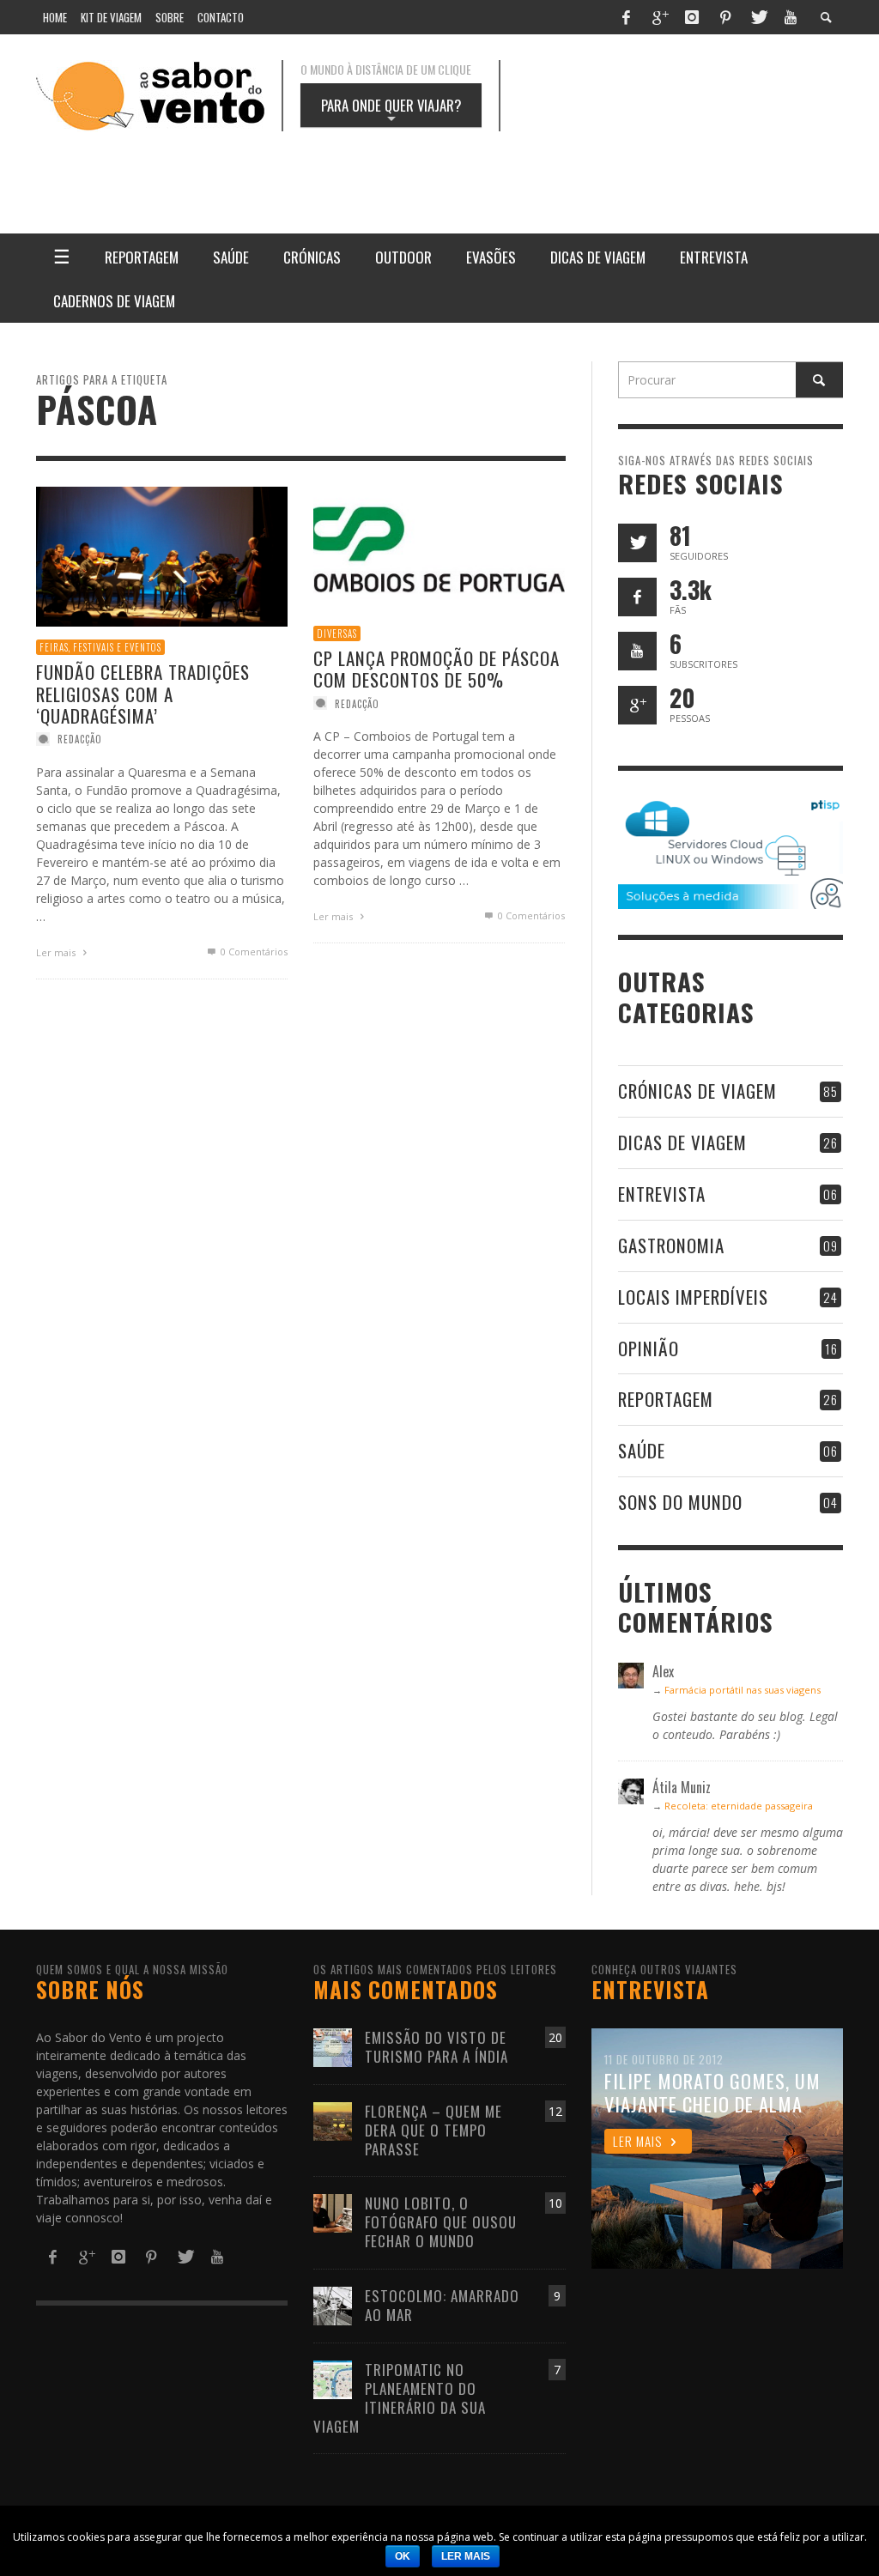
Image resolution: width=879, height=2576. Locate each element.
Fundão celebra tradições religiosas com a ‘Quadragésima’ (143, 694)
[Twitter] (758, 17)
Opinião (649, 1348)
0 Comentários (253, 952)
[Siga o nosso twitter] (637, 543)
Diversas (337, 633)
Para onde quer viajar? (391, 111)
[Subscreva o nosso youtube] (637, 651)
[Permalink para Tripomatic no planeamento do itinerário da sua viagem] (333, 2378)
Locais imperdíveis (693, 1297)
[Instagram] (692, 17)
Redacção (80, 739)
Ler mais (57, 952)
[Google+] (659, 17)
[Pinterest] (725, 17)
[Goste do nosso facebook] (637, 597)
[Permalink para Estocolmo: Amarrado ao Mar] (333, 2304)
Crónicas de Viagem (697, 1091)
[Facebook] (626, 17)
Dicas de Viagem (682, 1142)
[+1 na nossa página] (637, 705)
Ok (403, 2556)
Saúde (642, 1450)
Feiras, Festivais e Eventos (100, 647)
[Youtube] (791, 17)
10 (555, 2203)
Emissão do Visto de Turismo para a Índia (436, 2047)
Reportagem (666, 1399)
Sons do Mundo (680, 1502)
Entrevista (662, 1194)
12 (555, 2111)
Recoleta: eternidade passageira (739, 1806)
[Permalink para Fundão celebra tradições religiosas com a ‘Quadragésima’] (162, 556)
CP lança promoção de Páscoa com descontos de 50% (436, 670)
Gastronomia (671, 1245)
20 (555, 2037)
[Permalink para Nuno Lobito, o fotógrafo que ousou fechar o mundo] (333, 2212)
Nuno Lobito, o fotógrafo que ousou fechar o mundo (441, 2222)
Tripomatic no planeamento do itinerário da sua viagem (400, 2398)
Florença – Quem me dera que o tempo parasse (433, 2130)
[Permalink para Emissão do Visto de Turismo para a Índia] (333, 2046)
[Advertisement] (603, 167)
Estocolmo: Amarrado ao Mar (442, 2305)
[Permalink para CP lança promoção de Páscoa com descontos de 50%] (439, 548)
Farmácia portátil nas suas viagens (743, 1690)
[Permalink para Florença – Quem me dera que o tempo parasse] (333, 2120)
